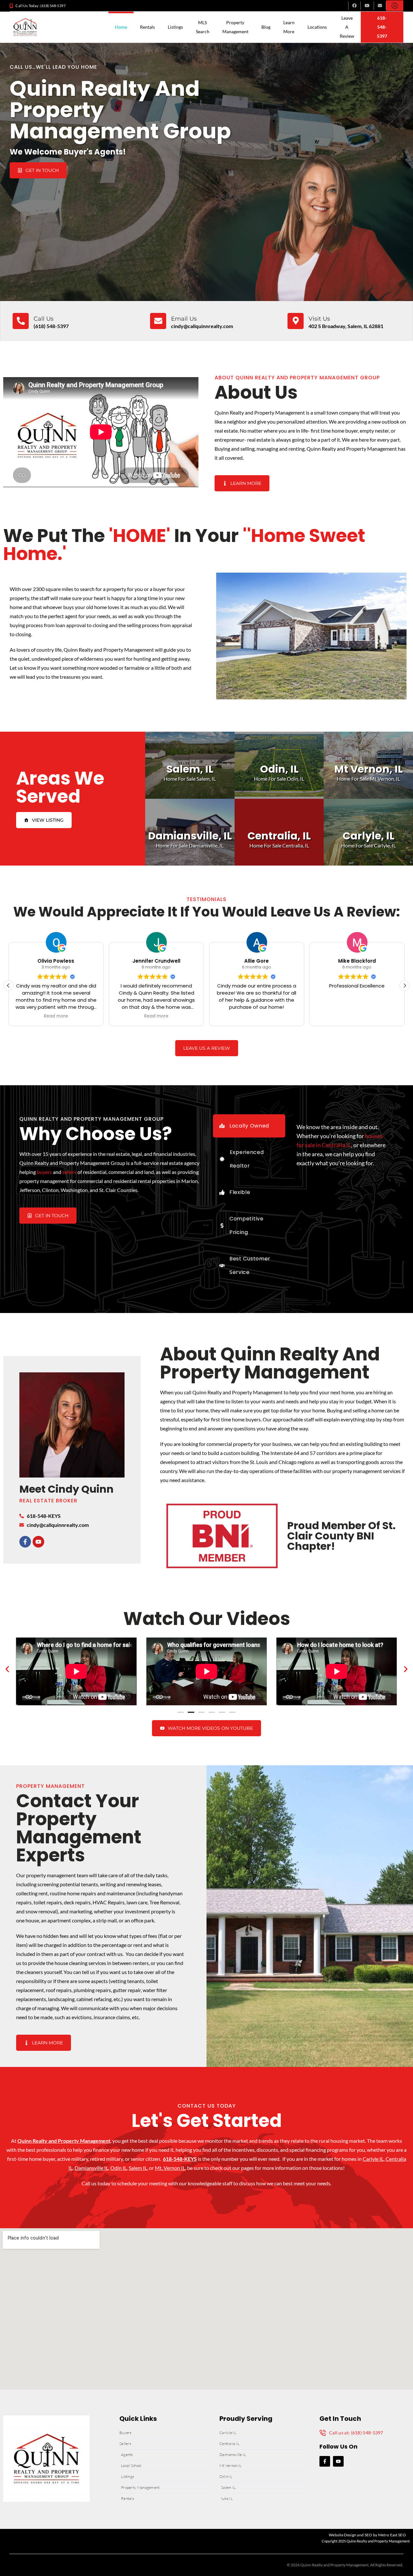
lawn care (137, 1902)
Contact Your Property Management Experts (79, 1828)
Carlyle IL (373, 2159)
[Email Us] (158, 321)
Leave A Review (347, 27)
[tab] (249, 1126)
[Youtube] (38, 1542)
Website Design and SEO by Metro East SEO (367, 2535)
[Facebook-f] (25, 1542)
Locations (317, 27)
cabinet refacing (94, 1999)
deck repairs (77, 1902)
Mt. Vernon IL (170, 2168)
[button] (405, 986)
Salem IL (138, 2168)
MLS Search (203, 27)
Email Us (184, 319)
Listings (175, 27)
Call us (44, 319)
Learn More (289, 27)
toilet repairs (48, 1902)
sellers (69, 1172)
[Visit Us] (296, 321)
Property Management (235, 27)
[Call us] (21, 321)
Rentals (147, 27)
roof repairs (59, 1990)
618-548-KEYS (180, 2159)
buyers (44, 1172)
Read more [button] (156, 1016)
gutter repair (127, 1990)
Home (121, 27)
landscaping (61, 1999)
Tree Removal (164, 1902)
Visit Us (319, 319)
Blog (266, 27)
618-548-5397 (382, 27)
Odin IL (119, 2168)
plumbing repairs (92, 1990)
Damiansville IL (91, 2168)
